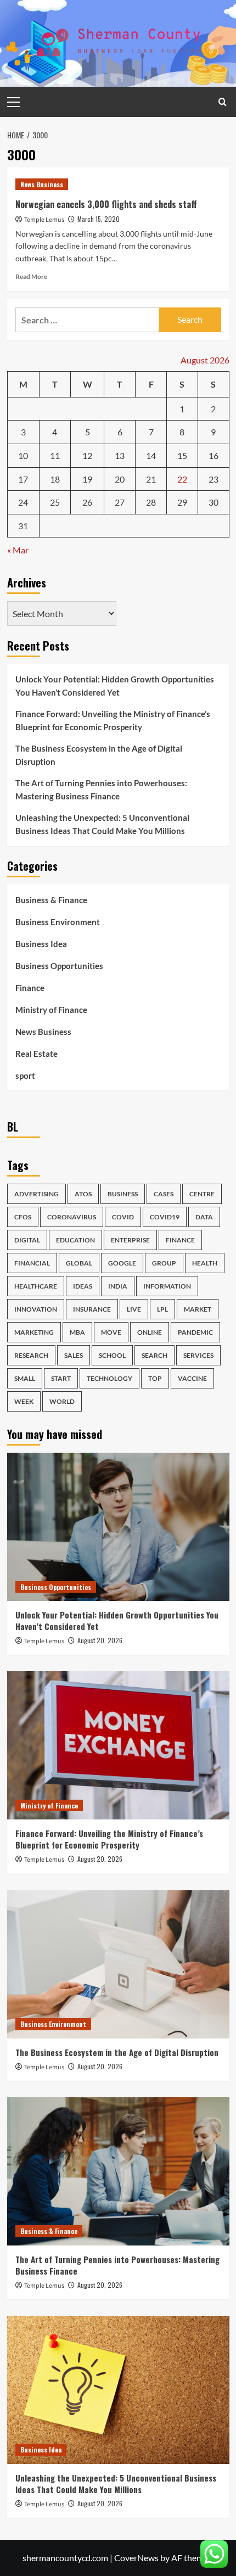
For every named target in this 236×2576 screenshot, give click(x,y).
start (61, 1378)
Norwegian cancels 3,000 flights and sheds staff (106, 204)
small (25, 1378)
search (154, 1355)
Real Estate (36, 1054)
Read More (31, 276)
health (205, 1263)
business (123, 1194)
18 (55, 479)
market (198, 1309)
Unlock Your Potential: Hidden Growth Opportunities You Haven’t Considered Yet (115, 686)
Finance (30, 988)
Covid (123, 1217)
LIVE (134, 1309)
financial (32, 1263)
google (122, 1263)
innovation (36, 1309)
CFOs (23, 1217)
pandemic (195, 1332)
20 (120, 479)
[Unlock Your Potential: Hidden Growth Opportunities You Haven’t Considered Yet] (118, 1527)
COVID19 (165, 1217)
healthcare (36, 1286)
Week (24, 1401)
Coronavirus (72, 1217)
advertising (36, 1194)
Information (167, 1286)
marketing (34, 1332)
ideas (83, 1286)
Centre (202, 1194)
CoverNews (136, 2558)
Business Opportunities (59, 966)
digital (27, 1240)
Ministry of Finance (51, 1010)
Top (155, 1378)
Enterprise (130, 1240)
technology (109, 1378)
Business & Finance (51, 900)
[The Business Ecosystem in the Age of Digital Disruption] (118, 1964)
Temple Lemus (44, 220)
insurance (92, 1309)
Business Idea (41, 944)
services (198, 1355)
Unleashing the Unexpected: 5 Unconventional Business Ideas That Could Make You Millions (102, 824)
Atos (83, 1194)
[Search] (223, 102)
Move (111, 1332)
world (62, 1401)
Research (31, 1355)
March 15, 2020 (99, 219)
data (204, 1217)
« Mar (18, 550)
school (112, 1355)
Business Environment (58, 922)
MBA (77, 1332)
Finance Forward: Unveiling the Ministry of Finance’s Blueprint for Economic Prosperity (113, 720)
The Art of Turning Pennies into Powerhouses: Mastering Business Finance (101, 789)
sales (74, 1355)
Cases (164, 1194)
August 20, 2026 (100, 1640)
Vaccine (192, 1378)
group (164, 1263)
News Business (42, 184)
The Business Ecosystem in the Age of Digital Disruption (99, 755)
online (150, 1332)
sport (25, 1076)
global (79, 1263)
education (75, 1240)
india (118, 1286)
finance (180, 1240)
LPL (162, 1309)
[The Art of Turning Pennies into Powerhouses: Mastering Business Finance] (118, 2171)
